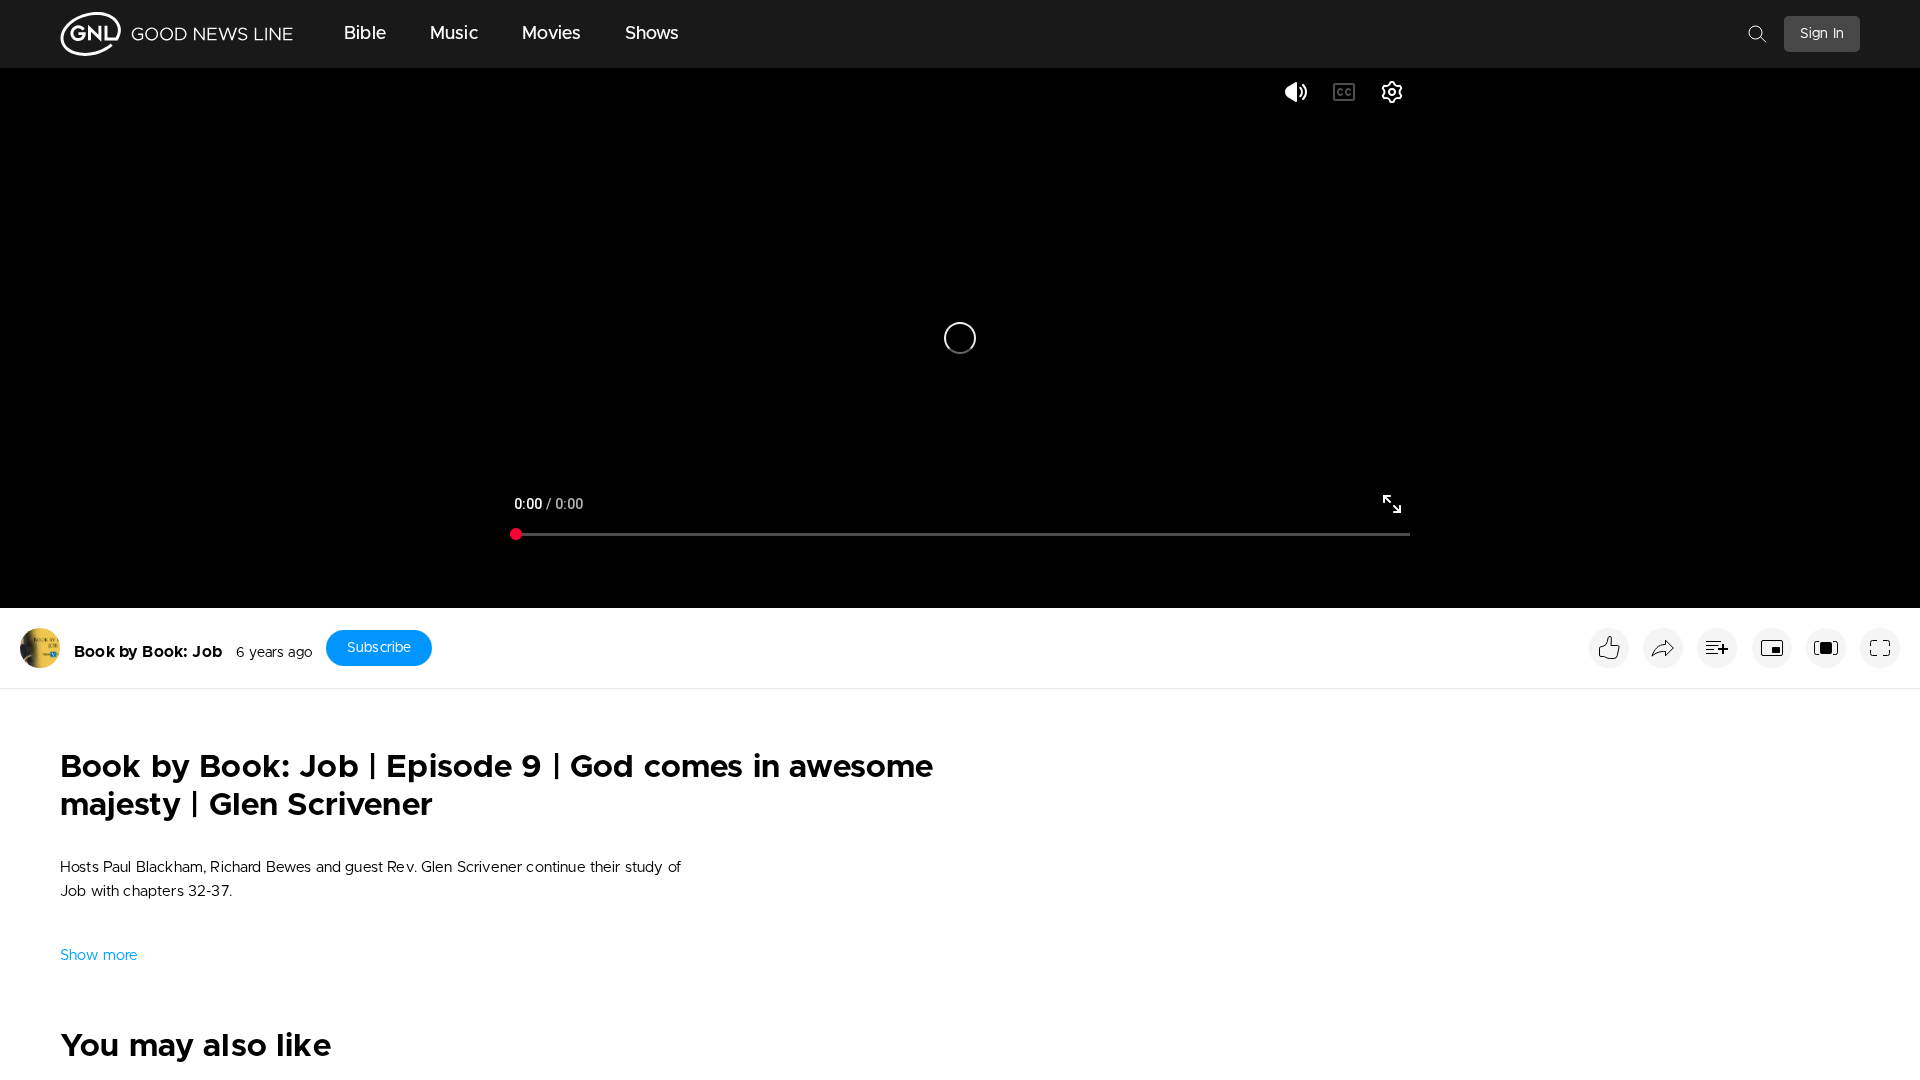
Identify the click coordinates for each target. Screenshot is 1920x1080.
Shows (652, 34)
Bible (365, 34)
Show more (99, 955)
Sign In (1822, 34)
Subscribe (379, 648)
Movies (551, 34)
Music (454, 34)
